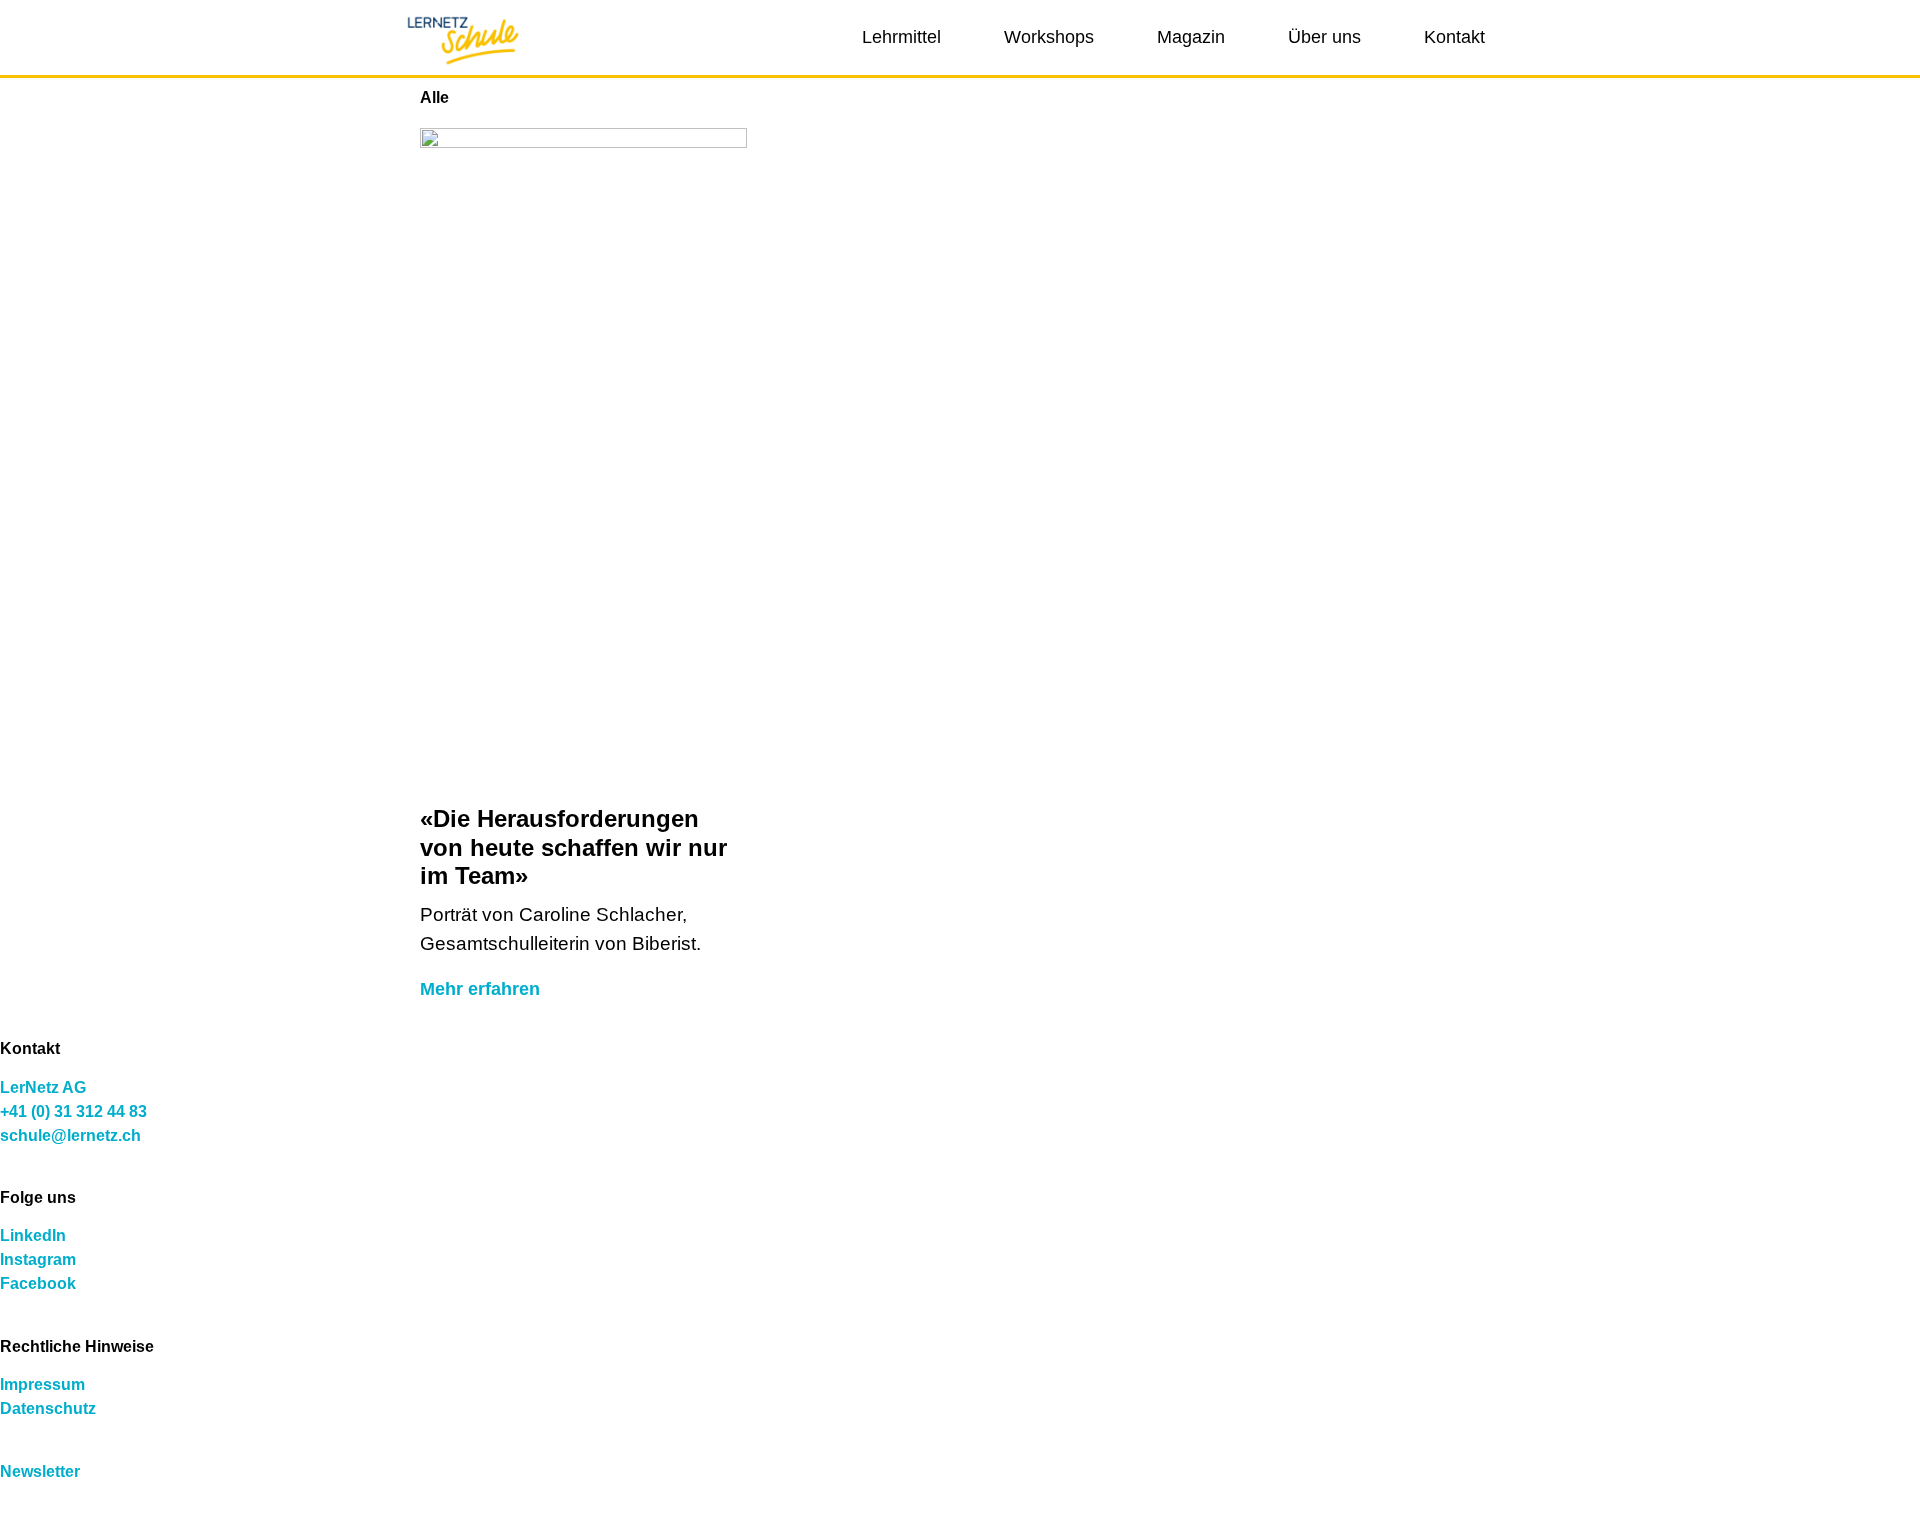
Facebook (38, 1283)
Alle (434, 97)
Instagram (38, 1259)
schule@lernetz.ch (70, 1135)
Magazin (1191, 37)
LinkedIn (33, 1235)
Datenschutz (48, 1408)
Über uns (1324, 37)
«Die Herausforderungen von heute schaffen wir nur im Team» (573, 847)
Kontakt (1454, 37)
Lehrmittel (901, 37)
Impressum (42, 1384)
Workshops (1049, 37)
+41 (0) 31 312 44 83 (73, 1111)
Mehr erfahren (480, 989)
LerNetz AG (43, 1087)
